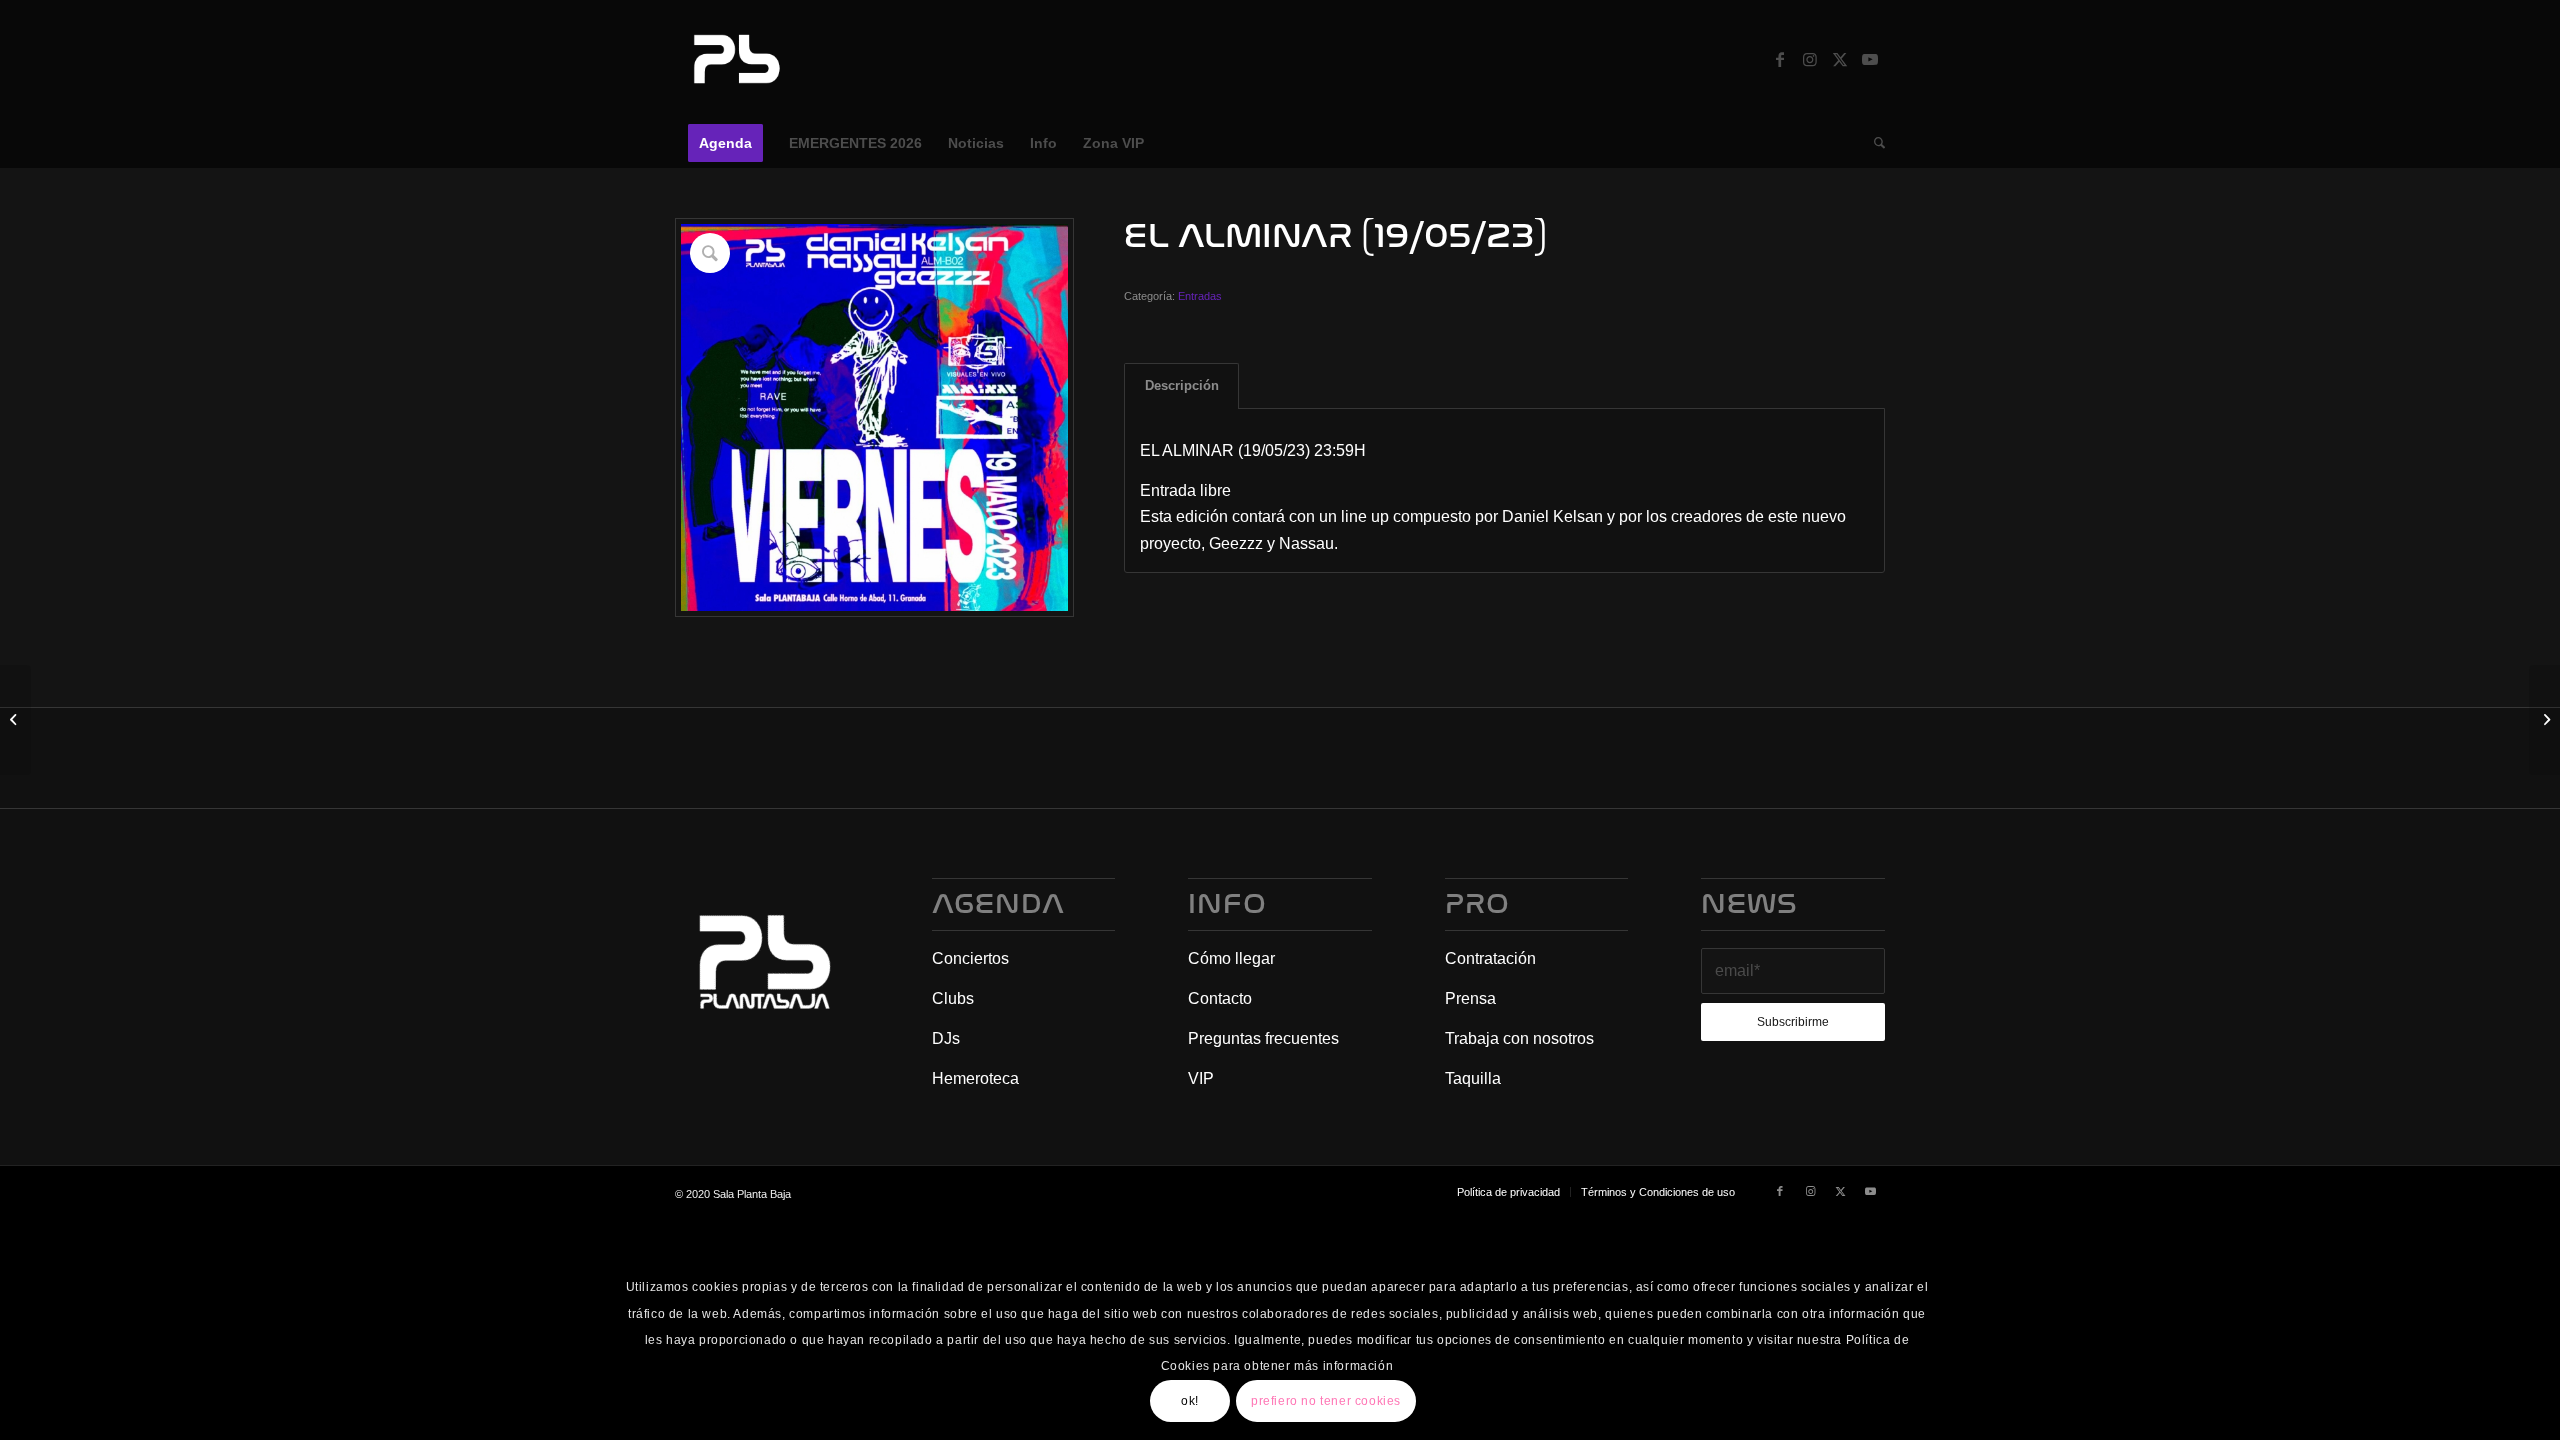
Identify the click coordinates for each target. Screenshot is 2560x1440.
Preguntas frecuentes (1263, 1038)
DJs (946, 1038)
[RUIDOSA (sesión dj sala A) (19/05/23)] (2544, 720)
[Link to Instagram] (1810, 59)
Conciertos (970, 958)
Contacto (1220, 998)
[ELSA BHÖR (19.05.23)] (15, 720)
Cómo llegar (1231, 958)
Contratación (1490, 958)
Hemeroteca (975, 1078)
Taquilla (1473, 1078)
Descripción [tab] (1182, 385)
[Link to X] (1840, 59)
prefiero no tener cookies (1326, 1401)
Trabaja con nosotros (1519, 1038)
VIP (1201, 1078)
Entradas (1200, 296)
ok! (1190, 1401)
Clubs (953, 998)
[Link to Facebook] (1780, 59)
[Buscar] (1873, 143)
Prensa (1470, 998)
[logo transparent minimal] (734, 59)
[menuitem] (725, 143)
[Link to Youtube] (1870, 59)
